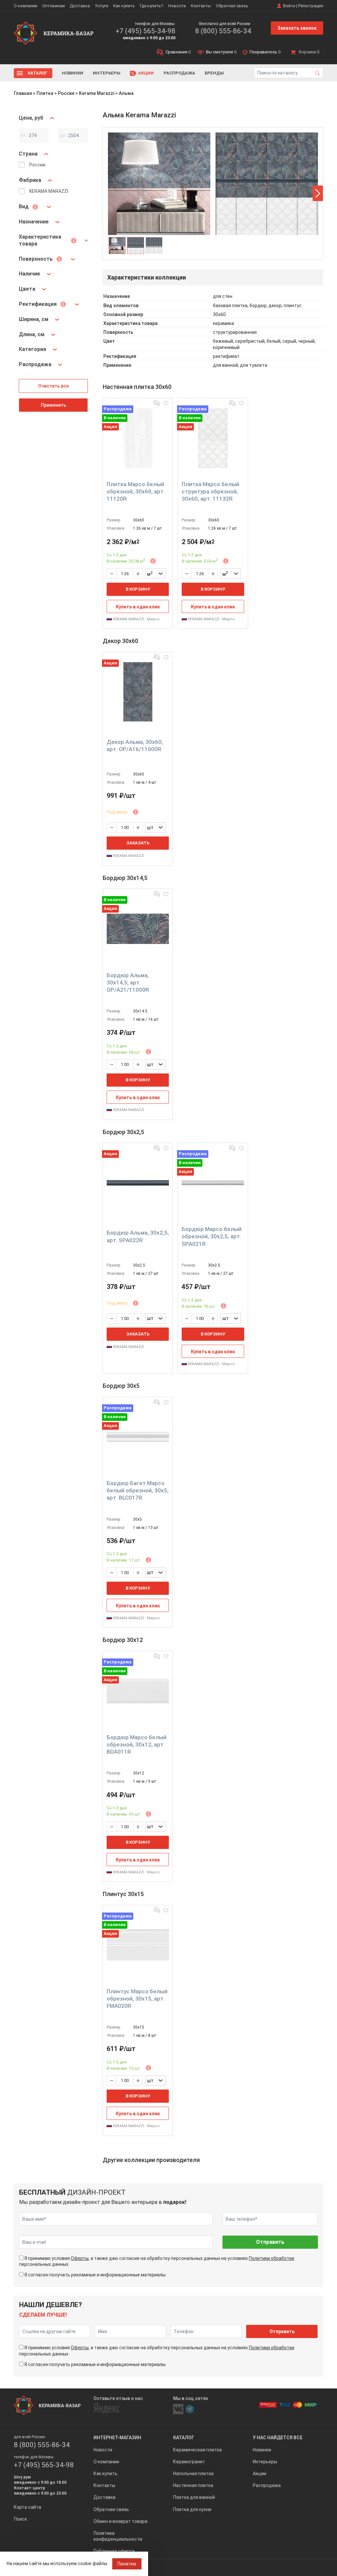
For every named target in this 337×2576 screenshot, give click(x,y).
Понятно (127, 2564)
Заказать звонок (297, 28)
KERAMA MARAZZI (128, 856)
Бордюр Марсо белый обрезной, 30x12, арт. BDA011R (137, 1744)
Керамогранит (189, 2462)
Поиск (20, 2519)
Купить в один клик (138, 607)
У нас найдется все (278, 2438)
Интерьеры (107, 73)
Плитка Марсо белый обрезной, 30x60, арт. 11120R (136, 491)
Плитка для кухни (192, 2509)
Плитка (45, 93)
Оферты (80, 2258)
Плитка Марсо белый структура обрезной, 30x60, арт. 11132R (210, 491)
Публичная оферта (114, 2551)
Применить (53, 405)
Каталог (38, 73)
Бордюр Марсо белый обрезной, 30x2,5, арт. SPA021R (212, 1236)
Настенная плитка (193, 2485)
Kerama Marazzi (97, 93)
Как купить (124, 6)
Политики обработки (272, 2258)
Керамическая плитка (197, 2450)
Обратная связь (232, 6)
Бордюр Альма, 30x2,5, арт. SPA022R (138, 1236)
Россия (66, 93)
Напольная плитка (193, 2474)
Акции (146, 73)
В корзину (138, 589)
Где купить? (152, 6)
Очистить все (53, 386)
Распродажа (179, 73)
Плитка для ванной (194, 2497)
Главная (23, 93)
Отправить (270, 2242)
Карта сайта (27, 2507)
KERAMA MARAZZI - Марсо (136, 619)
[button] (318, 193)
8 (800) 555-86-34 (223, 31)
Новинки (73, 73)
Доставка (80, 6)
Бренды (214, 73)
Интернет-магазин (117, 2438)
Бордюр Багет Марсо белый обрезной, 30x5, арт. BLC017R (138, 1490)
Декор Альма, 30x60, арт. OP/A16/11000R (135, 746)
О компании (26, 6)
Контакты (201, 6)
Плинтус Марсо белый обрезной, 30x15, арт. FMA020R (137, 1999)
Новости (177, 6)
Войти (289, 6)
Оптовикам (53, 6)
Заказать (138, 843)
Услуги (102, 6)
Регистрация (311, 6)
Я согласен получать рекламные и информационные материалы (95, 2275)
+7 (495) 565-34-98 (145, 31)
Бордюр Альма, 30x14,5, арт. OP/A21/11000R (128, 982)
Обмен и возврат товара (120, 2521)
